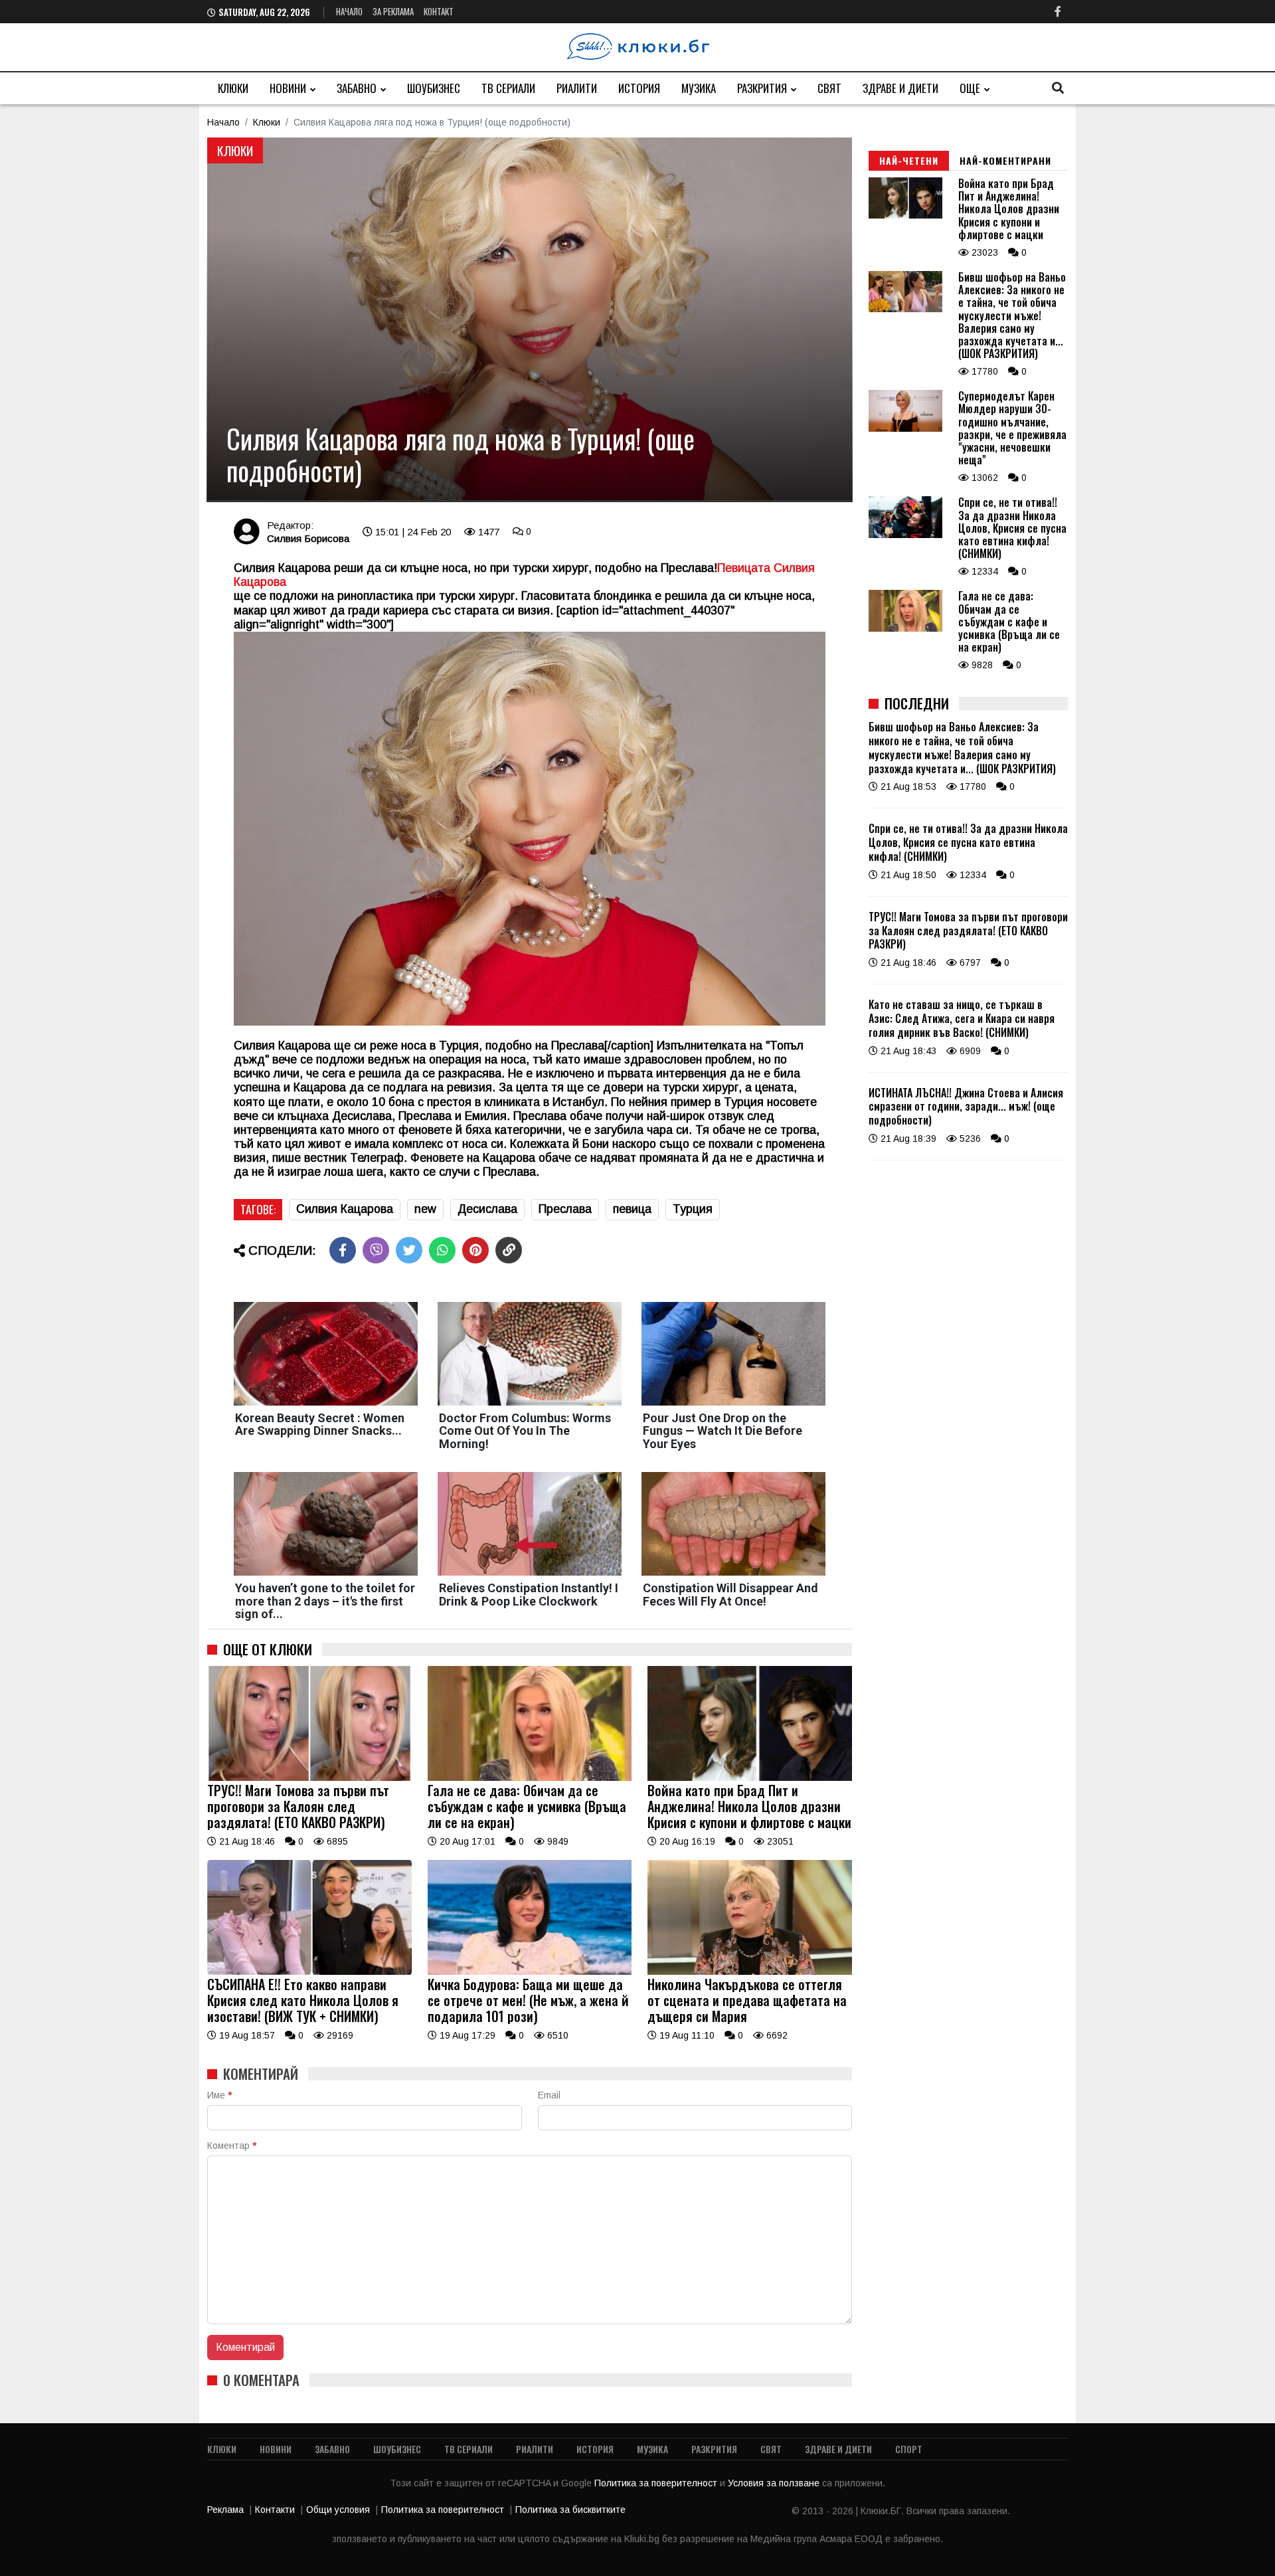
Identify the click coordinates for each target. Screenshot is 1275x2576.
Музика (699, 88)
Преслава (565, 1209)
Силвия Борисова (308, 538)
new (425, 1209)
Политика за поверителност (657, 2483)
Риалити (577, 88)
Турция (693, 1209)
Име (219, 2095)
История (639, 88)
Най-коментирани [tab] (1005, 160)
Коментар (232, 2146)
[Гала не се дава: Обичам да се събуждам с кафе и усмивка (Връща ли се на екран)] (530, 1778)
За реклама (393, 11)
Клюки (233, 88)
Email (549, 2095)
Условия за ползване (775, 2483)
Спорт (909, 2449)
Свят (829, 88)
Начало (349, 11)
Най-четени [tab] (909, 160)
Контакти (275, 2510)
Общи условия (338, 2510)
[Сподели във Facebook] (343, 1250)
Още (970, 88)
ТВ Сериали (508, 88)
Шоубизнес (434, 88)
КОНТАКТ (439, 11)
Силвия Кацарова (345, 1209)
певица (632, 1209)
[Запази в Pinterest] (475, 1250)
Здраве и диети (900, 88)
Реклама (225, 2510)
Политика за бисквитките (570, 2510)
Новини (288, 88)
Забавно (357, 88)
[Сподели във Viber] (376, 1250)
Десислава (487, 1209)
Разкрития (762, 88)
